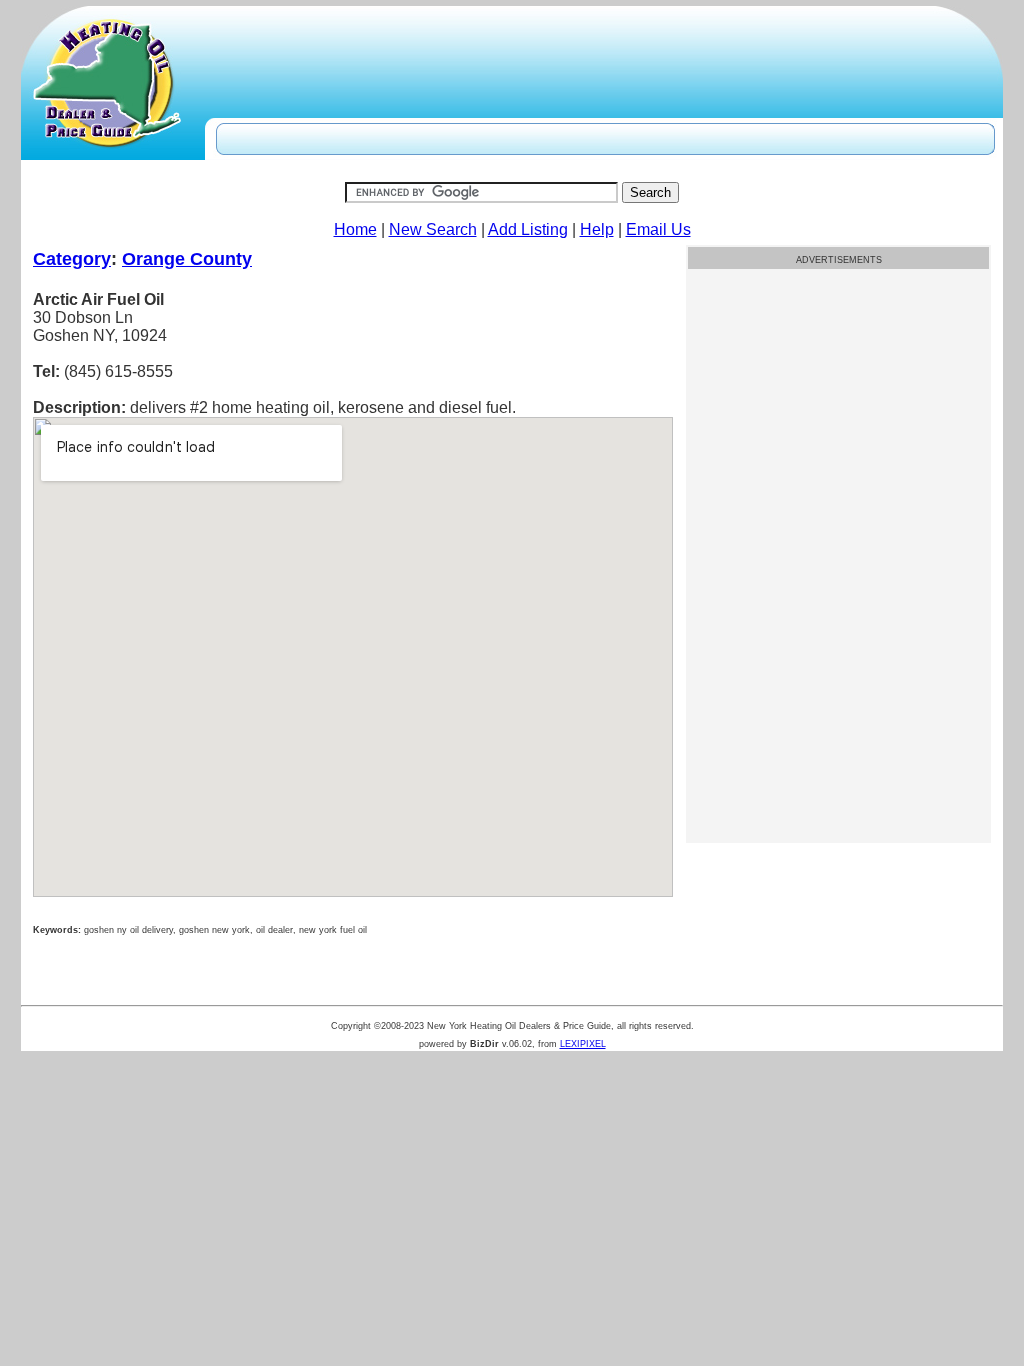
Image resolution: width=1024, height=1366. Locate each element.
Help (597, 229)
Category (72, 259)
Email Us (658, 229)
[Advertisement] (838, 412)
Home (355, 229)
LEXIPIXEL (583, 1044)
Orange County (187, 259)
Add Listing (528, 229)
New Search (433, 229)
